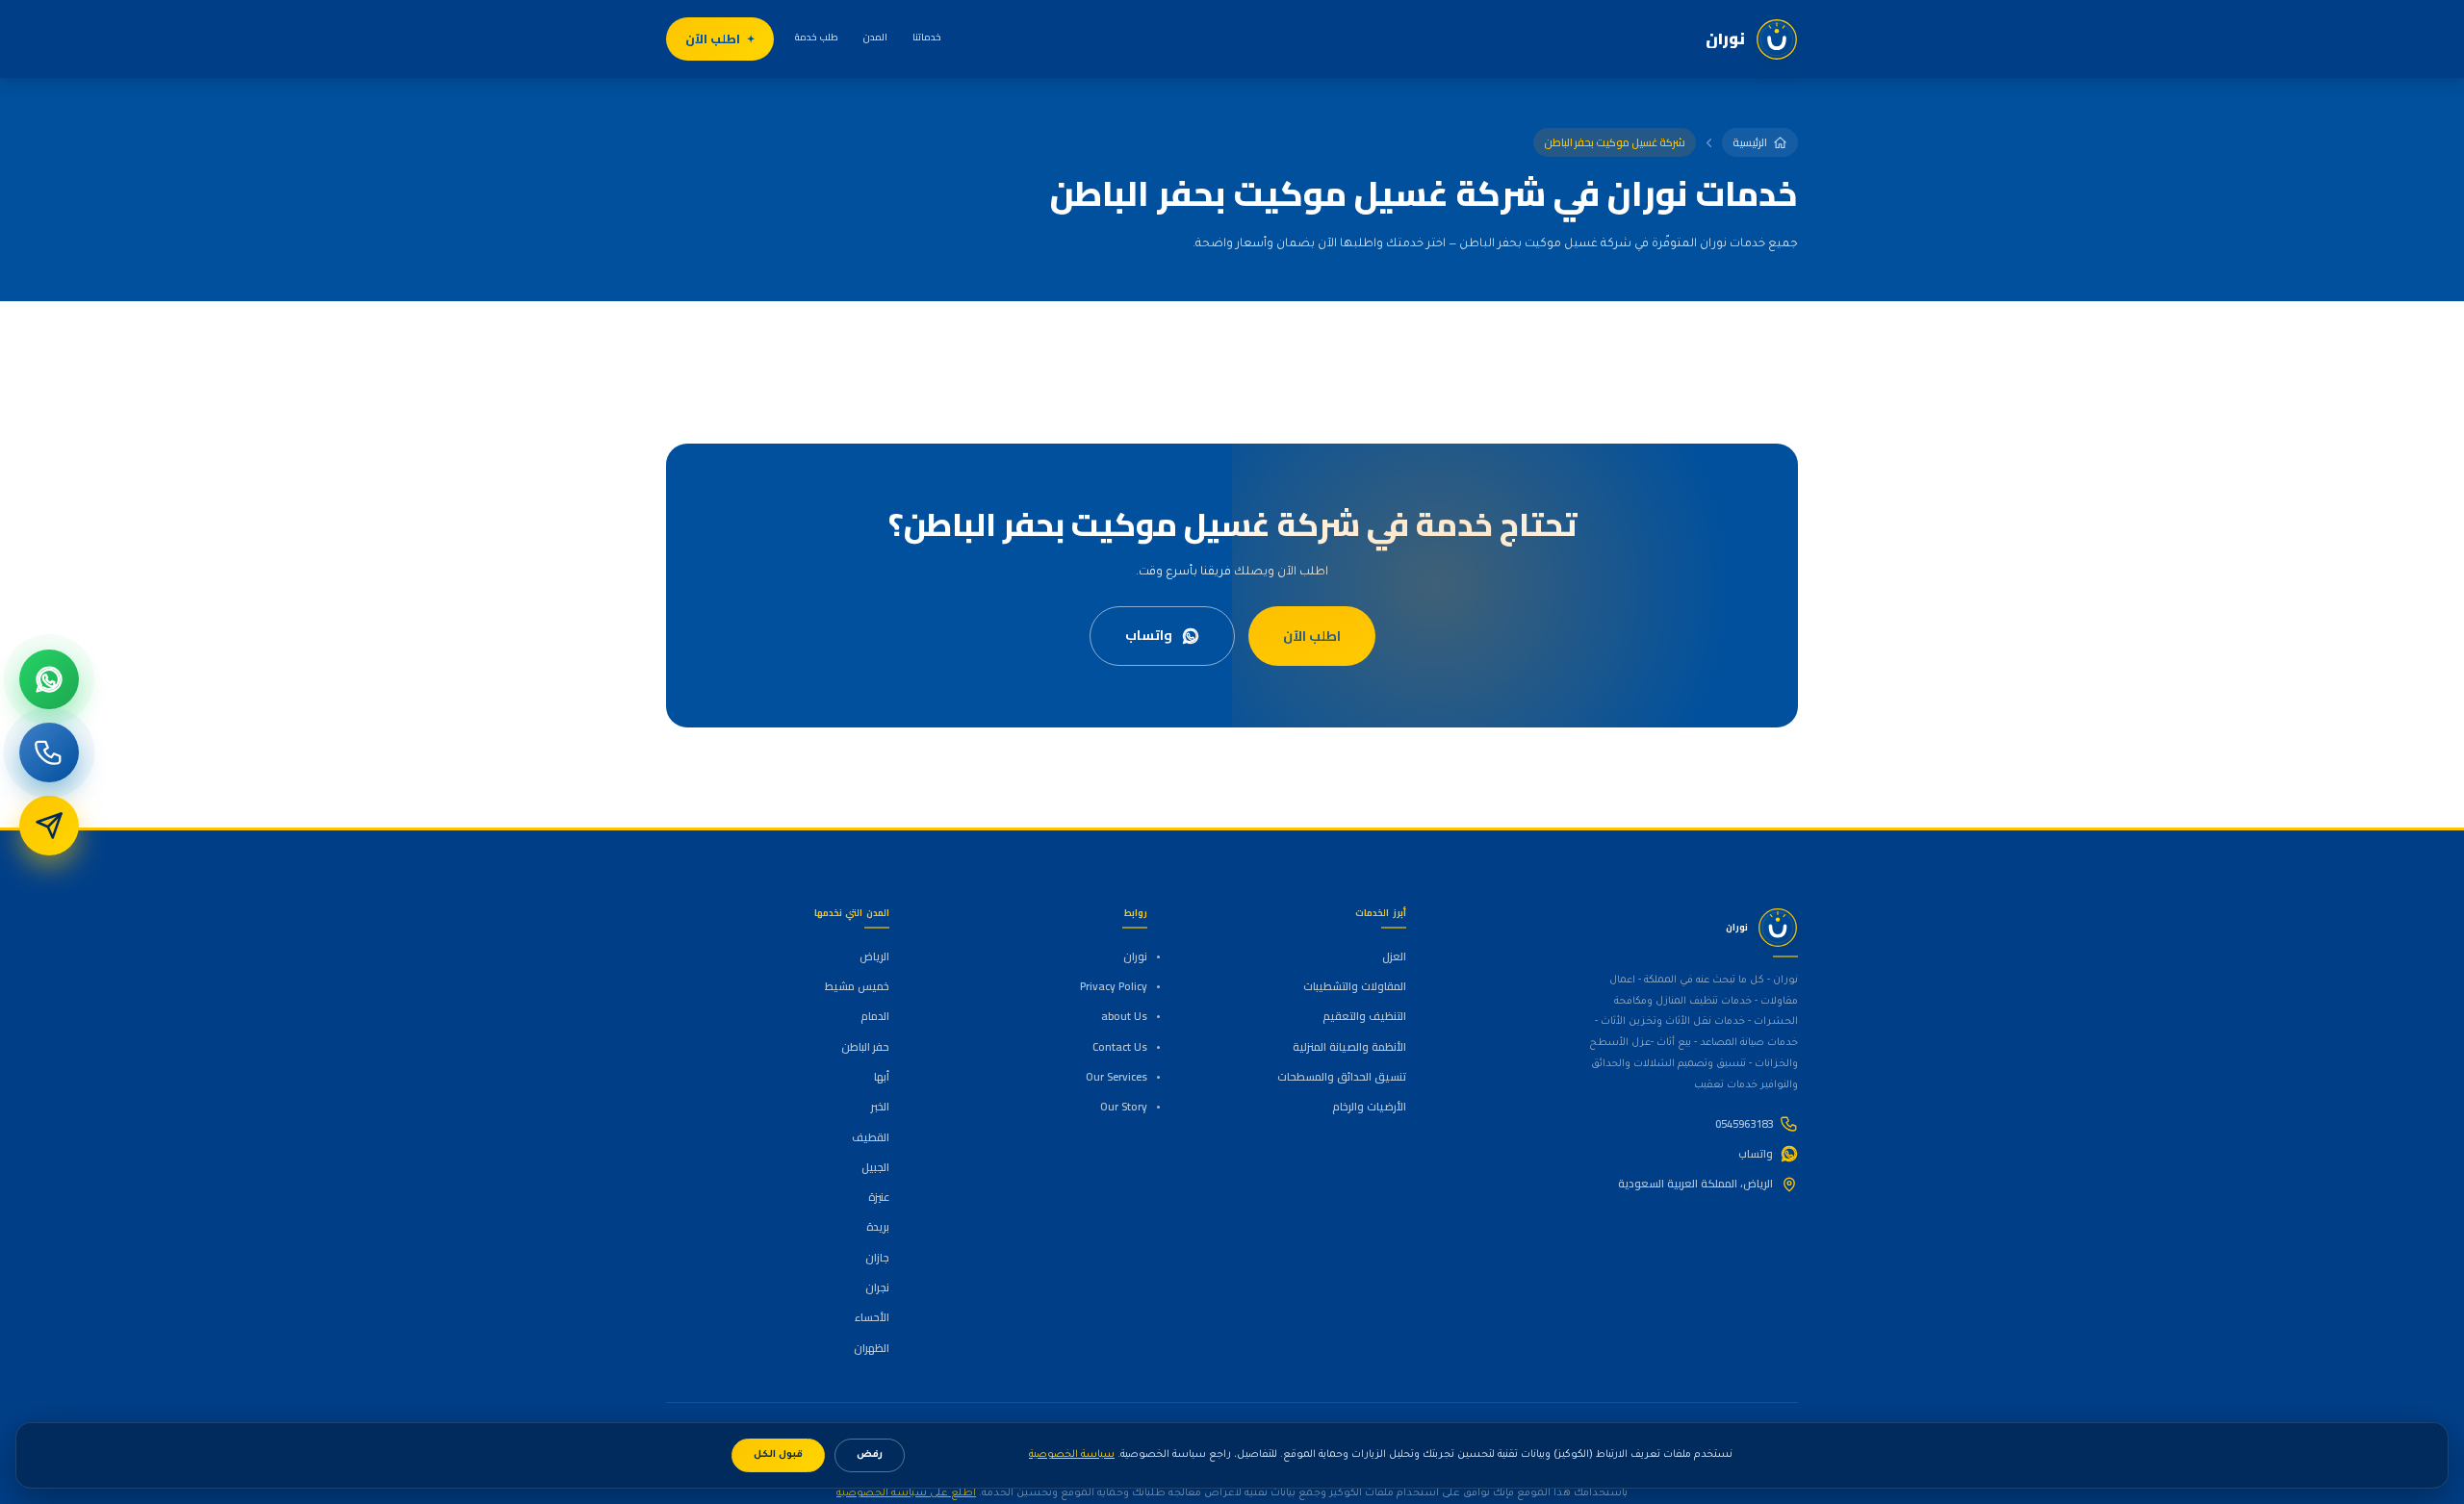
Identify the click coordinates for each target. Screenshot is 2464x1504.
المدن (875, 37)
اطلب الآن (713, 39)
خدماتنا (927, 37)
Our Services (1116, 1077)
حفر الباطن (865, 1047)
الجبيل (875, 1167)
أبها (882, 1077)
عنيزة (879, 1197)
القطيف (871, 1137)
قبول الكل (778, 1455)
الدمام (875, 1016)
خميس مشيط (857, 986)
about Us (1124, 1016)
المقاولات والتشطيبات (1354, 986)
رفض (870, 1455)
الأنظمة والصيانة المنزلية (1349, 1047)
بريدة (878, 1227)
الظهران (872, 1348)
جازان (877, 1258)
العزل (1394, 956)
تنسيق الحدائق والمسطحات (1341, 1077)
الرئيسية (1750, 142)
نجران (877, 1287)
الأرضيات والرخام (1369, 1107)
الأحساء (872, 1317)
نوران (1135, 956)
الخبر (880, 1107)
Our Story (1124, 1107)
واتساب (1149, 635)
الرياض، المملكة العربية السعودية (1695, 1184)
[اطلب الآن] (49, 826)
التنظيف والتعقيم (1364, 1016)
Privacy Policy (1114, 986)
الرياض (874, 956)
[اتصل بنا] (49, 752)
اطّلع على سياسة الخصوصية (906, 1493)
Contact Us (1120, 1047)
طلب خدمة (817, 37)
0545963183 (1744, 1124)
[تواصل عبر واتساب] (49, 679)
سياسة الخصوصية (1072, 1455)
